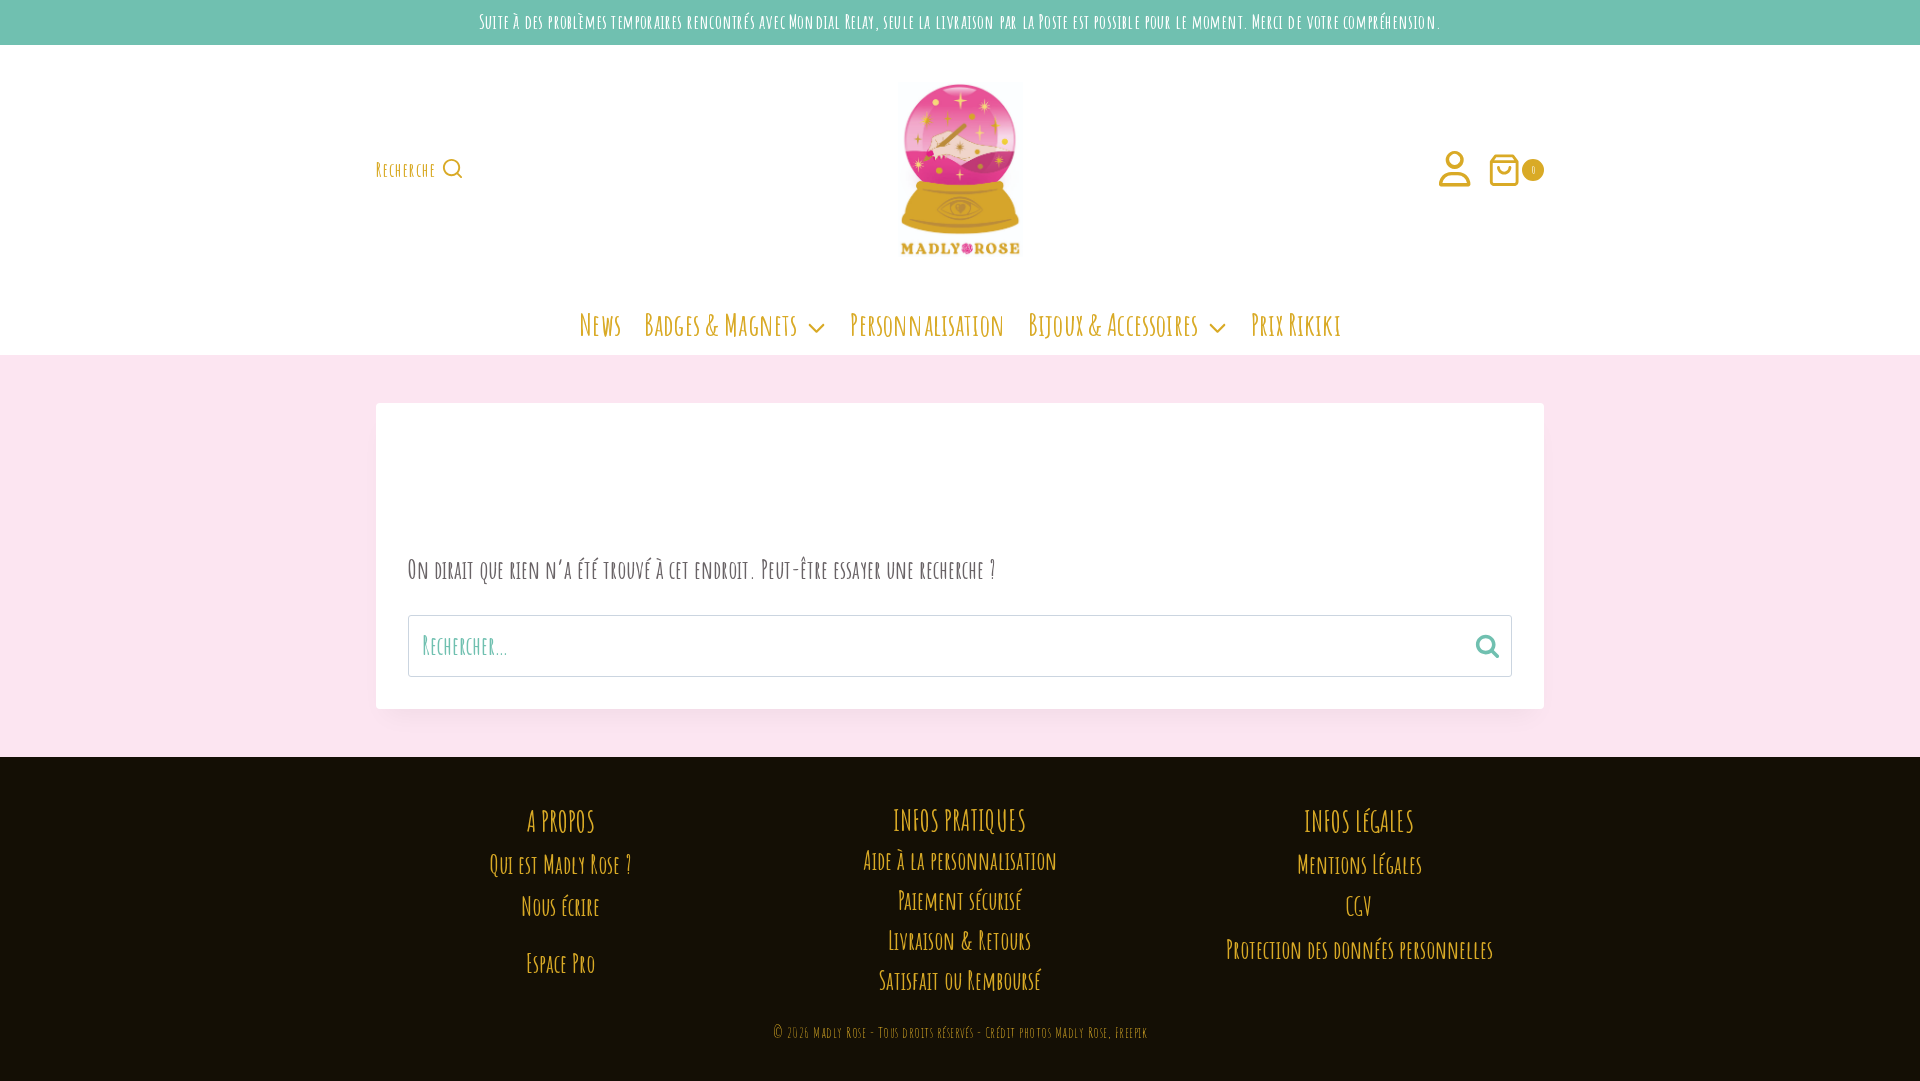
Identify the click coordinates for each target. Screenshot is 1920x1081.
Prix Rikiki (1296, 324)
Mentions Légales (1359, 864)
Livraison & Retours (959, 940)
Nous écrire (560, 906)
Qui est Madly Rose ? (560, 864)
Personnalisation (927, 324)
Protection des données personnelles (1359, 949)
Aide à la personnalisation (960, 860)
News (600, 324)
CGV (1359, 906)
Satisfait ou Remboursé (959, 980)
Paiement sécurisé (960, 900)
